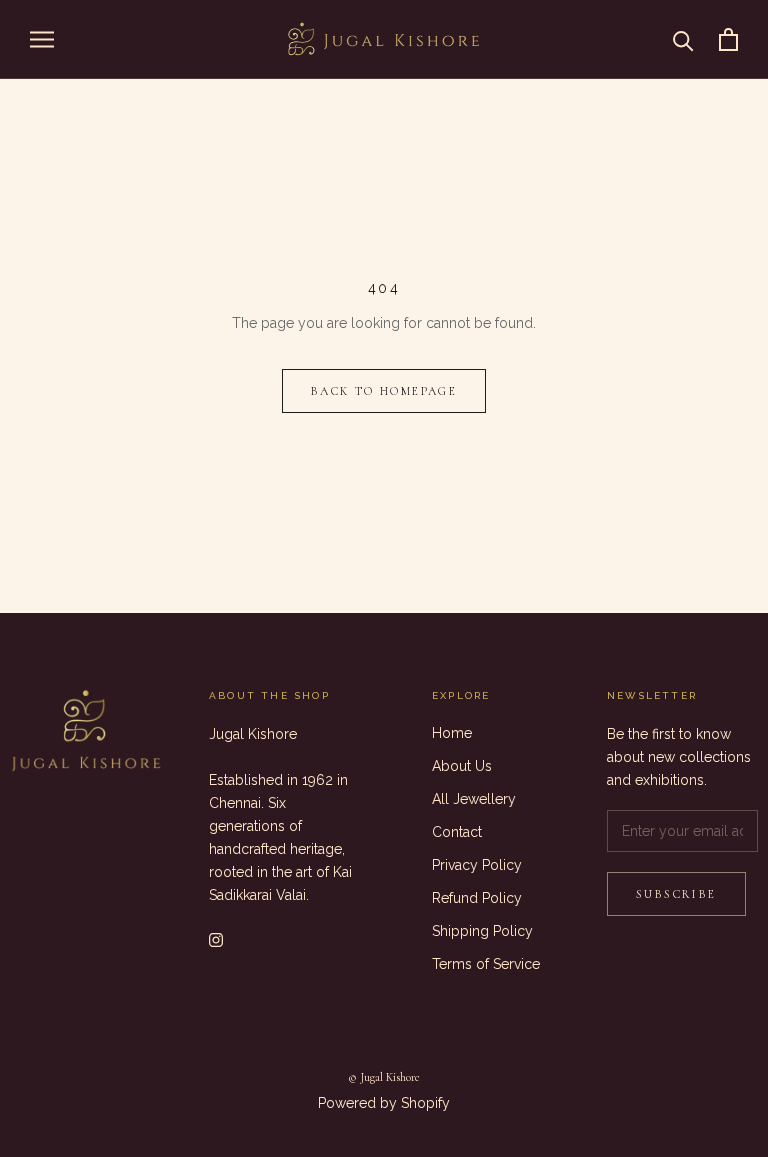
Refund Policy (477, 898)
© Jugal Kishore (384, 1077)
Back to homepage (384, 391)
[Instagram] (216, 938)
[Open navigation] (42, 39)
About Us (462, 766)
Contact (457, 832)
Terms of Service (486, 964)
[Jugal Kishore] (85, 732)
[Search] (683, 39)
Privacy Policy (477, 865)
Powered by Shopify (384, 1103)
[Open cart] (728, 39)
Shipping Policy (482, 931)
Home (452, 733)
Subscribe (676, 894)
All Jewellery (474, 799)
